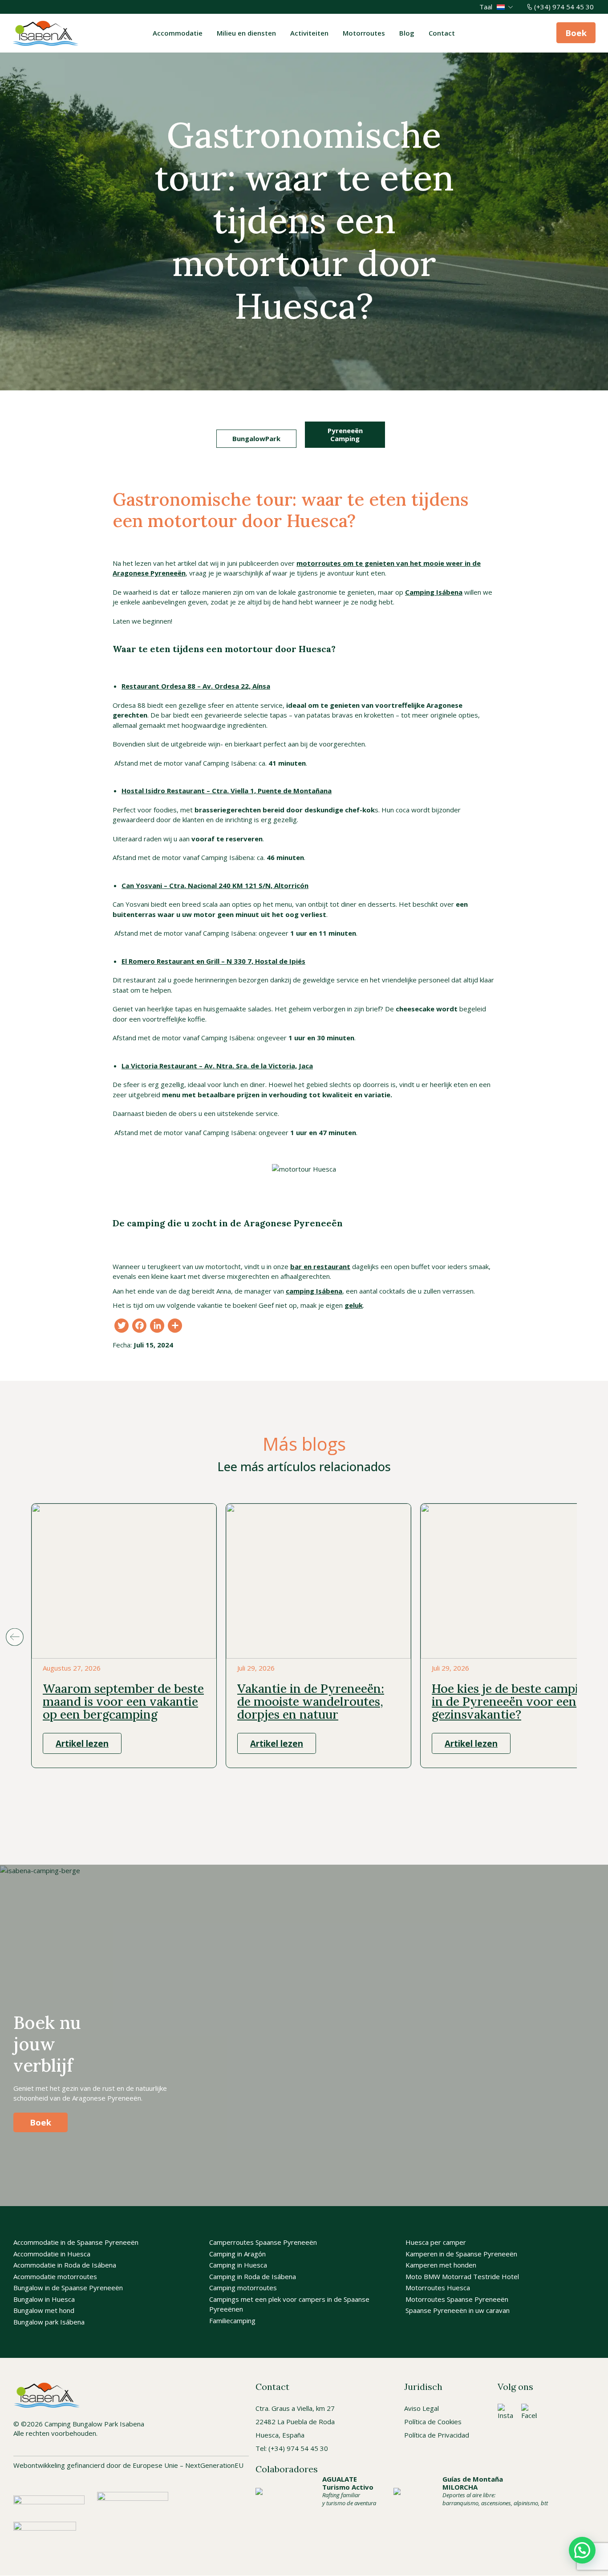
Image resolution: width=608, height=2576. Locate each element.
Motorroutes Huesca (438, 2288)
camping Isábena (314, 1291)
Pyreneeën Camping (345, 434)
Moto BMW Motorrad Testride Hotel (462, 2276)
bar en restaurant (320, 1266)
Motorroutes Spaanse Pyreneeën (457, 2299)
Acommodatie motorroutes (55, 2276)
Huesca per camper (436, 2243)
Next (594, 1637)
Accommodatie (178, 33)
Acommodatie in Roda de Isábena (65, 2265)
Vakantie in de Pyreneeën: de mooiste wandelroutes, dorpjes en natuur (311, 1701)
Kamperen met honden (441, 2265)
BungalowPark (256, 438)
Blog (407, 33)
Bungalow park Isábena (49, 2322)
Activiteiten (309, 33)
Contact (442, 33)
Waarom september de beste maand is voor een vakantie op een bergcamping (123, 1701)
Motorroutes (364, 33)
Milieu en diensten (246, 33)
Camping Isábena (434, 592)
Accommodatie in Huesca (52, 2254)
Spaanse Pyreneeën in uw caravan (458, 2311)
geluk (354, 1305)
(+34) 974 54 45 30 (564, 7)
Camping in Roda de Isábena (253, 2276)
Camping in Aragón (237, 2254)
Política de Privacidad (437, 2435)
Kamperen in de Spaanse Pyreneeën (461, 2254)
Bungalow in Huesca (44, 2299)
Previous (14, 1637)
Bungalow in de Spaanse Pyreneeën (68, 2288)
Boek (576, 33)
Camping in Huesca (238, 2265)
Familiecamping (232, 2320)
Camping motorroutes (243, 2288)
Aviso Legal (422, 2408)
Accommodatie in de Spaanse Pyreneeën (76, 2243)
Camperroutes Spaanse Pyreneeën (263, 2243)
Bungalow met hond (44, 2311)
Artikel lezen (82, 1743)
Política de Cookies (433, 2422)
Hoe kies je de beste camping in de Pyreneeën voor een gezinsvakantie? (512, 1701)
